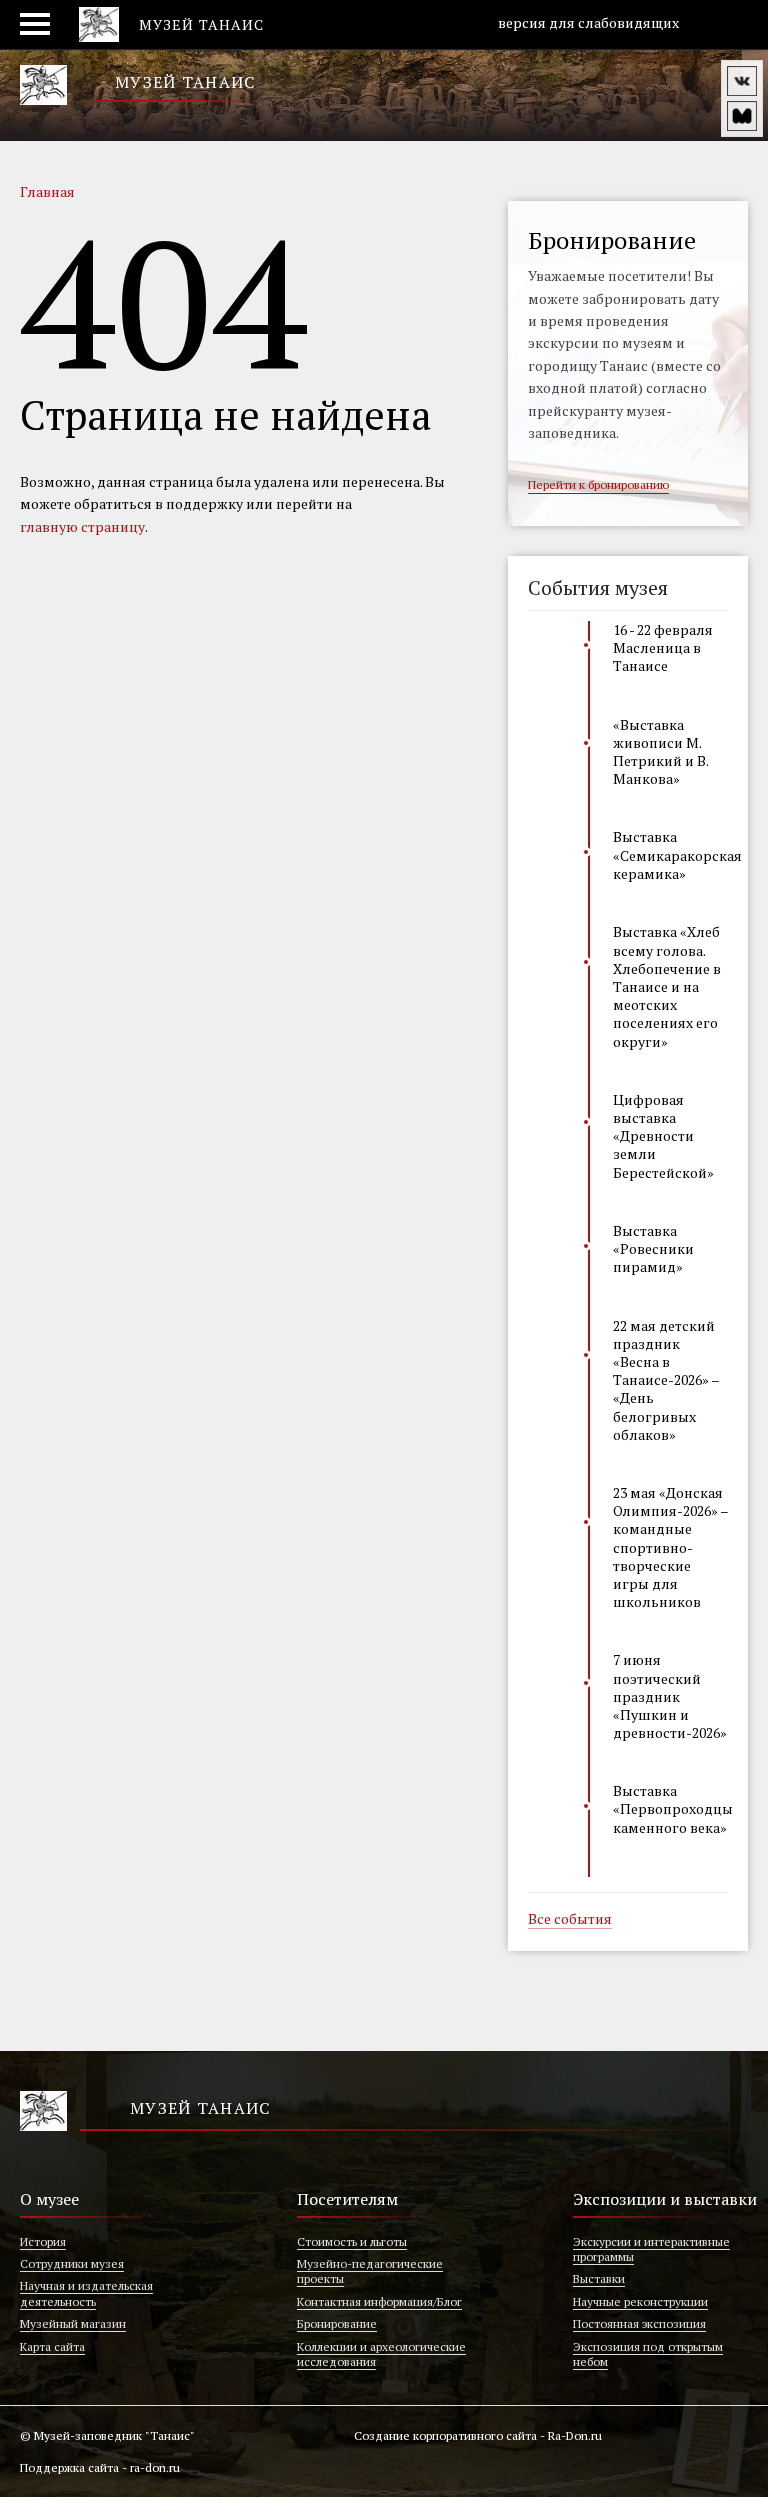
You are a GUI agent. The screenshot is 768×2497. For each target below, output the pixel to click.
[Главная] (43, 85)
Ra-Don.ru (575, 2435)
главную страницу (82, 526)
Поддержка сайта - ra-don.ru (100, 2467)
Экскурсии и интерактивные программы (651, 2249)
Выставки (599, 2278)
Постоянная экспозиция (639, 2323)
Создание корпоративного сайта (445, 2435)
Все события (570, 1920)
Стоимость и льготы (352, 2241)
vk (742, 81)
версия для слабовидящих (587, 22)
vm (742, 116)
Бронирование (337, 2323)
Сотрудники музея (72, 2263)
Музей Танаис (185, 82)
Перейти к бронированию (598, 485)
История (43, 2241)
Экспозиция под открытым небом (648, 2354)
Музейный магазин (73, 2323)
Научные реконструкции (640, 2301)
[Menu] (42, 25)
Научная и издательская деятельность (86, 2293)
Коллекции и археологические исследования (381, 2354)
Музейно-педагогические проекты (370, 2271)
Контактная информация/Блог (379, 2301)
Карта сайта (52, 2346)
